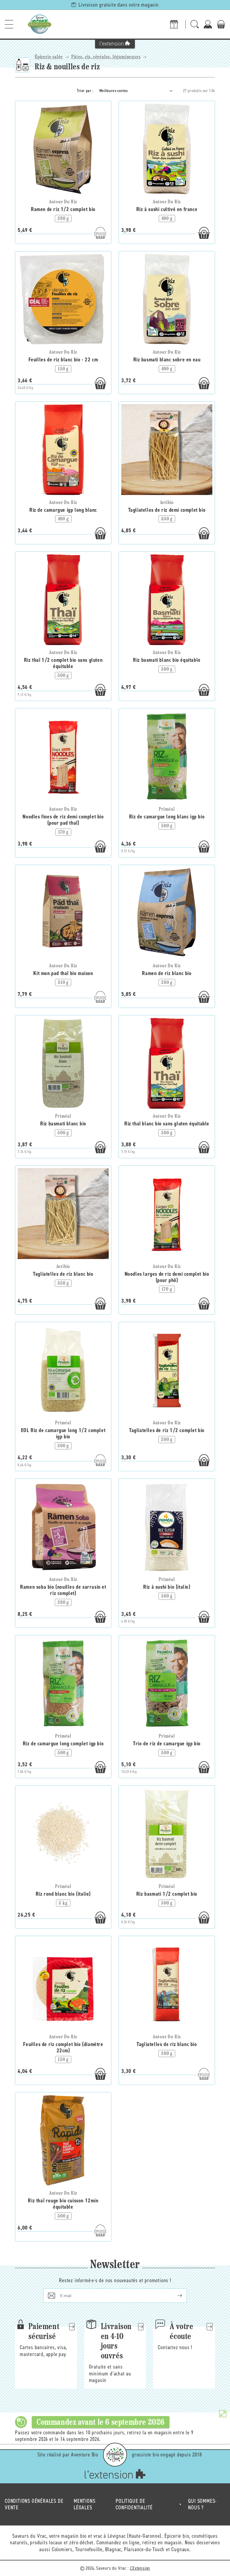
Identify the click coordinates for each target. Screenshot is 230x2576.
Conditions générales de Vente (34, 2504)
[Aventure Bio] (115, 2455)
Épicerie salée (49, 57)
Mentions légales (84, 2504)
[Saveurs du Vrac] (40, 24)
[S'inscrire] (175, 2296)
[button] (9, 24)
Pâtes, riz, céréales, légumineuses (106, 57)
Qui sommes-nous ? (202, 2504)
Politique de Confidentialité (134, 2504)
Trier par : (85, 91)
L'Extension (140, 2568)
